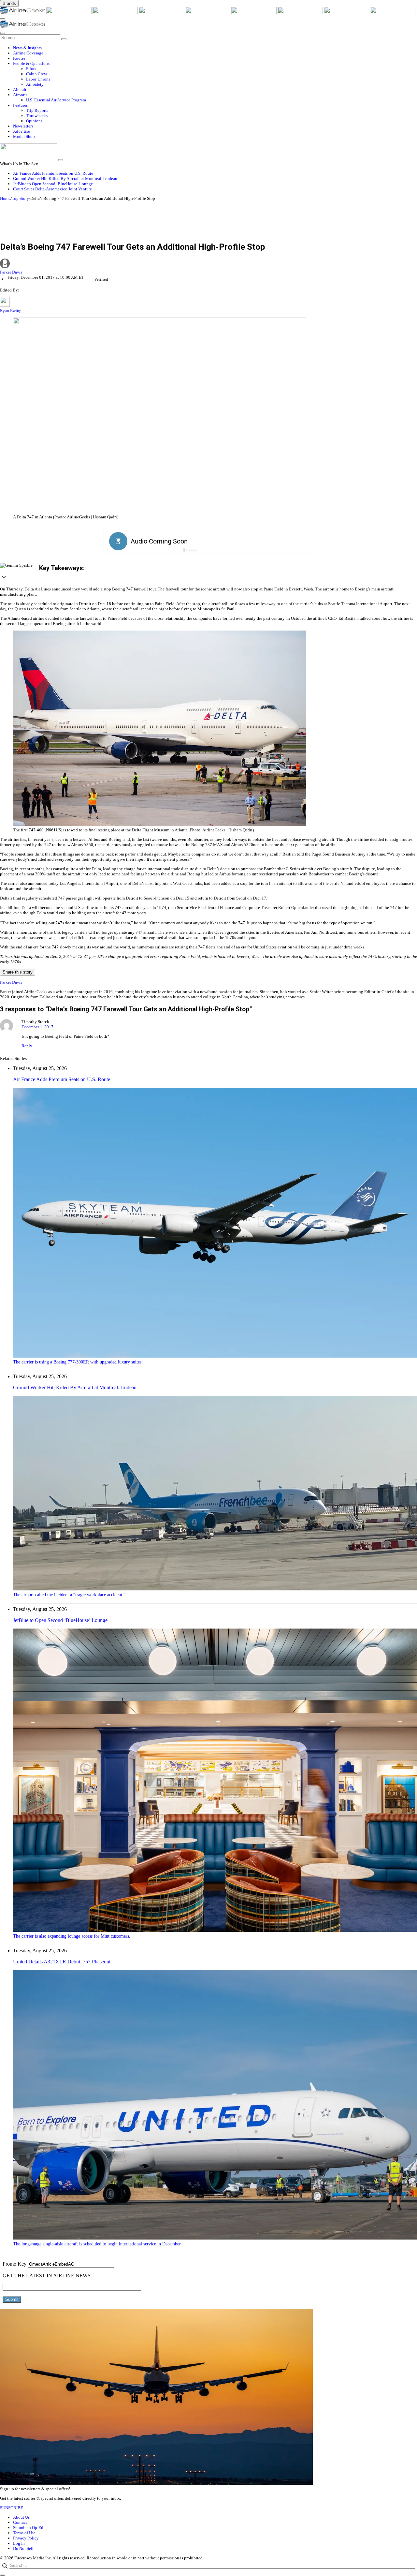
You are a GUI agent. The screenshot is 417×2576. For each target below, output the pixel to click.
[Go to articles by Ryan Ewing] (5, 305)
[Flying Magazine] (69, 13)
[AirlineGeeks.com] (23, 13)
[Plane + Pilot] (301, 13)
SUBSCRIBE (12, 2508)
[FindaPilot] (347, 13)
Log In (19, 2543)
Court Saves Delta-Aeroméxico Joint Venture (52, 189)
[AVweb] (116, 13)
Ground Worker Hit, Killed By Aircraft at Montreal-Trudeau (65, 179)
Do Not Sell (23, 2548)
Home (5, 198)
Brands (9, 3)
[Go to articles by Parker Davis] (208, 264)
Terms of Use (24, 2533)
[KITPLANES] (254, 13)
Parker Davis (11, 272)
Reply (27, 1046)
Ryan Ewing (11, 311)
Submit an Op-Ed (28, 2528)
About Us (21, 2517)
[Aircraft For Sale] (162, 13)
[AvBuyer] (208, 13)
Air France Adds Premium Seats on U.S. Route (53, 173)
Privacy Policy (26, 2538)
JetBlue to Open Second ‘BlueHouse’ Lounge (53, 184)
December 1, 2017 (37, 1027)
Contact (20, 2522)
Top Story (20, 198)
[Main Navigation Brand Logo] (23, 26)
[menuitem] (215, 48)
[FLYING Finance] (393, 13)
